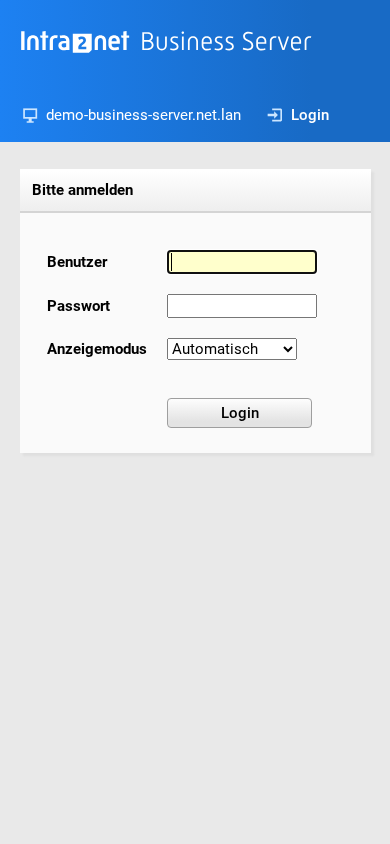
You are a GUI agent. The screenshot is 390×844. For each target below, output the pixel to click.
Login (310, 115)
